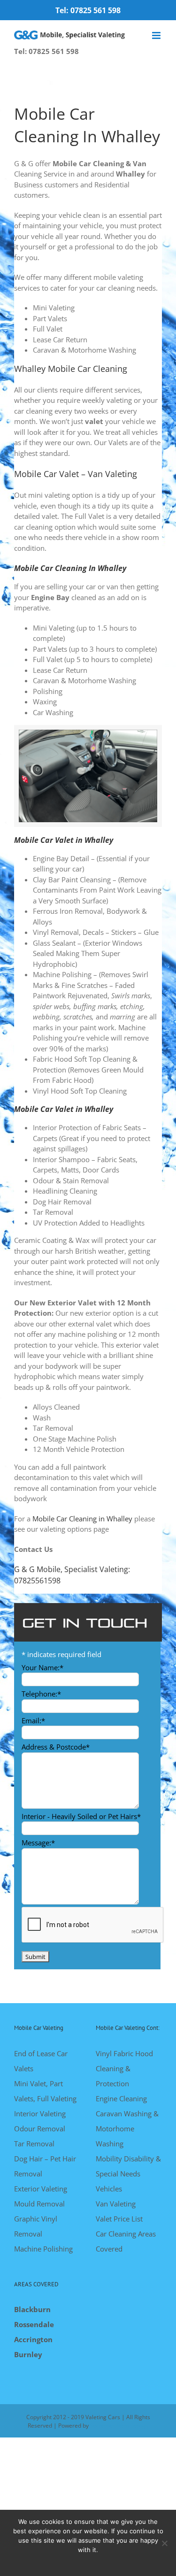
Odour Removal (40, 2129)
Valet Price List (119, 2219)
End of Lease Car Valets (41, 2061)
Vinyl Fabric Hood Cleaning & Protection (124, 2068)
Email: (33, 1720)
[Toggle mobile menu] (157, 35)
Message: (38, 1843)
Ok (88, 2562)
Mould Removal (39, 2204)
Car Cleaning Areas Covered (126, 2241)
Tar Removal (35, 2144)
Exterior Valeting (41, 2189)
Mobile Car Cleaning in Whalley (82, 1519)
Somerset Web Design (119, 2426)
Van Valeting (116, 2204)
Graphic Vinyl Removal (36, 2226)
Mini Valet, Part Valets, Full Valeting (45, 2091)
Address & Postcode (56, 1747)
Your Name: (42, 1667)
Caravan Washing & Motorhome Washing (127, 2129)
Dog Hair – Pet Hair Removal (45, 2166)
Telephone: (41, 1694)
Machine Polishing (43, 2249)
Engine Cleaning (121, 2098)
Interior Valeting (40, 2113)
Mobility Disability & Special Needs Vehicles (128, 2174)
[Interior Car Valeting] (88, 733)
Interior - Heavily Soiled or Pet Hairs (81, 1816)
